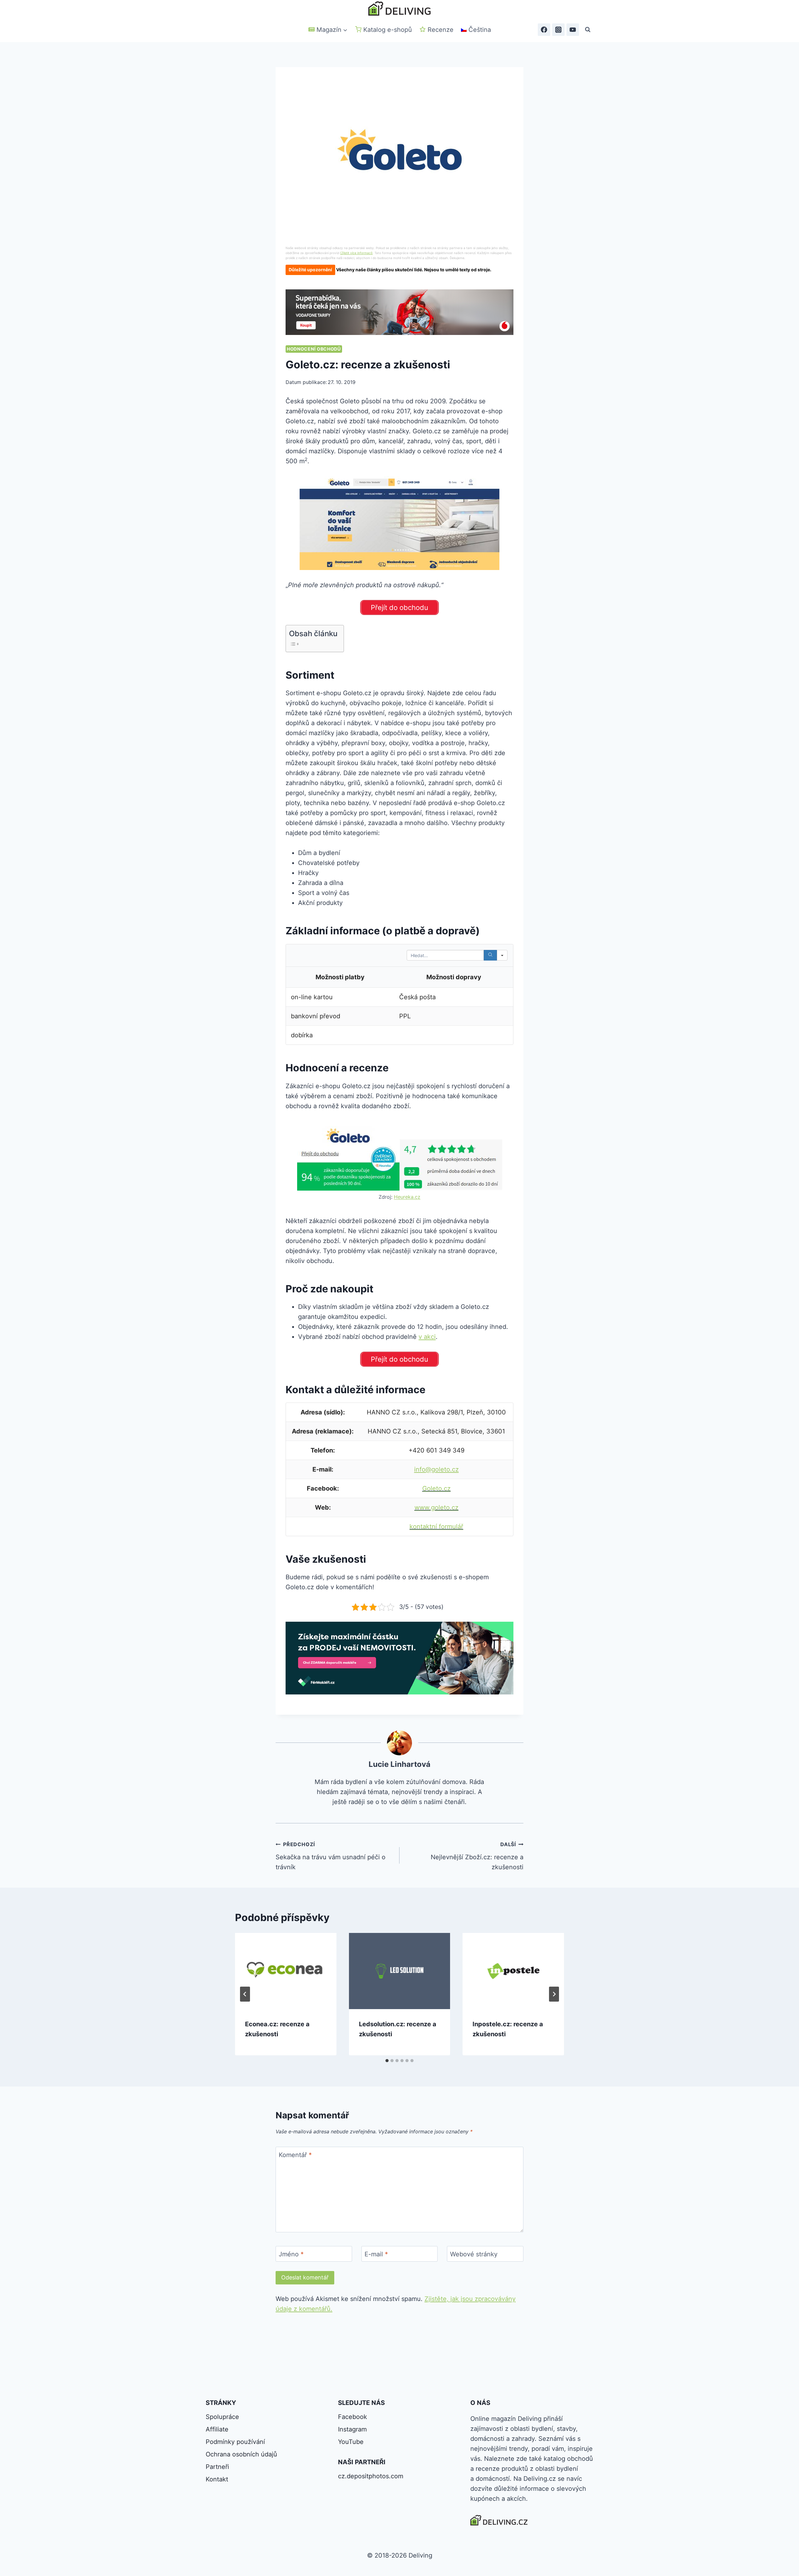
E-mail (376, 2254)
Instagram (352, 2429)
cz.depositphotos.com (371, 2476)
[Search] (490, 955)
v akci (427, 1337)
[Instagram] (558, 30)
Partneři (217, 2467)
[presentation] (286, 1971)
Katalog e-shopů (388, 30)
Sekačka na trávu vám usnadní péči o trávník (331, 1856)
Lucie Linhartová (399, 1764)
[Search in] (502, 955)
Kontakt (217, 2479)
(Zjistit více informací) (356, 253)
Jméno (291, 2254)
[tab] (387, 2061)
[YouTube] (573, 30)
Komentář (295, 2155)
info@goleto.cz (436, 1469)
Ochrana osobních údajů (241, 2454)
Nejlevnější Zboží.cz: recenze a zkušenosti (477, 1856)
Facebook (353, 2417)
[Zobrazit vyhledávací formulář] (588, 30)
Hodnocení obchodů (314, 349)
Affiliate (217, 2429)
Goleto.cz (436, 1488)
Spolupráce (222, 2417)
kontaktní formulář (436, 1526)
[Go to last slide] (245, 1994)
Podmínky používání (235, 2442)
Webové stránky (474, 2254)
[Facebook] (544, 30)
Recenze (441, 30)
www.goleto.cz (436, 1507)
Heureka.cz (407, 1197)
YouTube (351, 2442)
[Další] (554, 1994)
